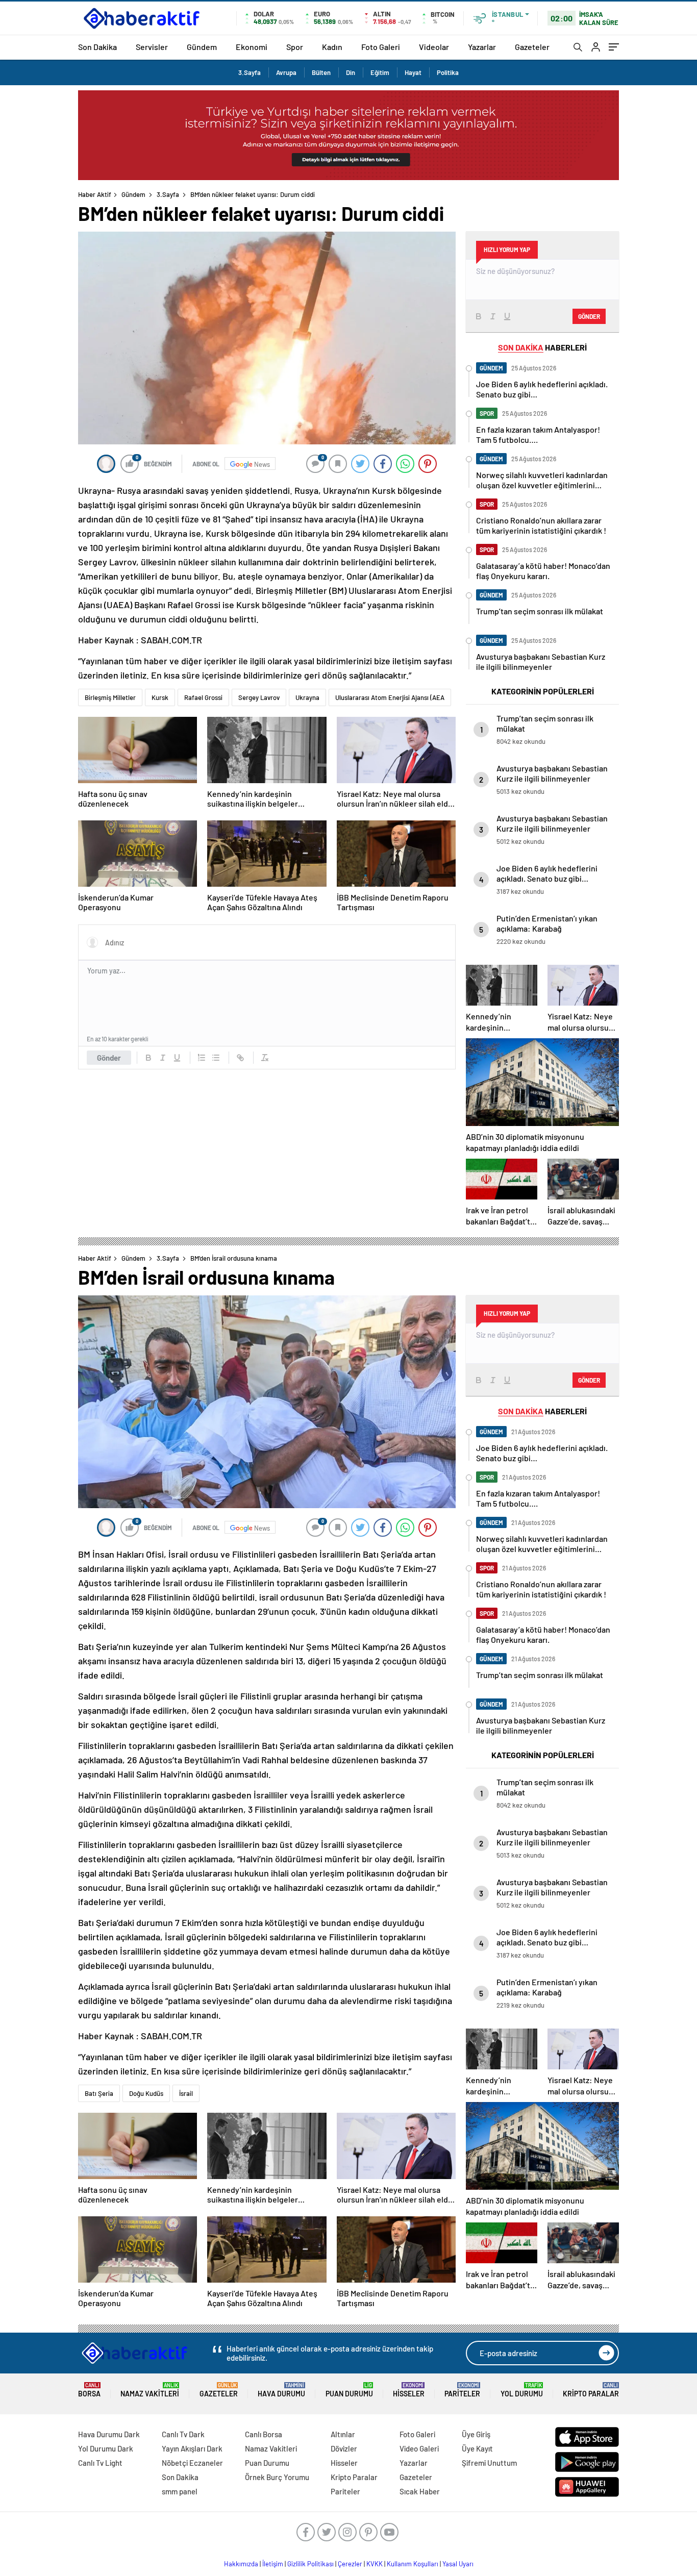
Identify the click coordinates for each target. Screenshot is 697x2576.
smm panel (180, 2491)
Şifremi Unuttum (489, 2463)
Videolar (434, 47)
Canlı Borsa (264, 2434)
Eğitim (380, 72)
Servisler (152, 47)
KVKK (375, 2564)
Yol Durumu (522, 2390)
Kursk (160, 697)
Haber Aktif (95, 194)
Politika (448, 72)
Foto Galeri (381, 47)
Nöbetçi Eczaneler (192, 2463)
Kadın (332, 47)
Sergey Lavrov (259, 697)
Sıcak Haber (420, 2491)
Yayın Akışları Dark (192, 2448)
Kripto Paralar (591, 2390)
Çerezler (350, 2564)
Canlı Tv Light (100, 2463)
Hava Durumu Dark (109, 2434)
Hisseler (409, 2390)
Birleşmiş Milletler (110, 697)
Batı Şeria (99, 2093)
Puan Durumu (349, 2390)
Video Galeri (419, 2448)
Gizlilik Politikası (310, 2564)
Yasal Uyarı (458, 2564)
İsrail (186, 2093)
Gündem (202, 47)
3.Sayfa (250, 72)
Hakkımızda (241, 2564)
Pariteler (462, 2390)
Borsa (89, 2390)
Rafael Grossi (203, 697)
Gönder (109, 1058)
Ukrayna (307, 697)
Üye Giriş (476, 2434)
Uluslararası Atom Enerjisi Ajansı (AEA (390, 697)
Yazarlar (482, 47)
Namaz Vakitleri (150, 2390)
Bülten (321, 72)
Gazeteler (532, 47)
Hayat (413, 72)
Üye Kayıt (477, 2448)
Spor (295, 47)
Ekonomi (252, 47)
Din (351, 72)
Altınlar (343, 2434)
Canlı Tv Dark (183, 2434)
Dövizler (344, 2448)
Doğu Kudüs (146, 2093)
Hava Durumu (281, 2390)
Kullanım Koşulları (413, 2564)
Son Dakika (97, 47)
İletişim (273, 2564)
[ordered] (202, 1058)
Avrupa (286, 72)
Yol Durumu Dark (106, 2448)
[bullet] (216, 1058)
